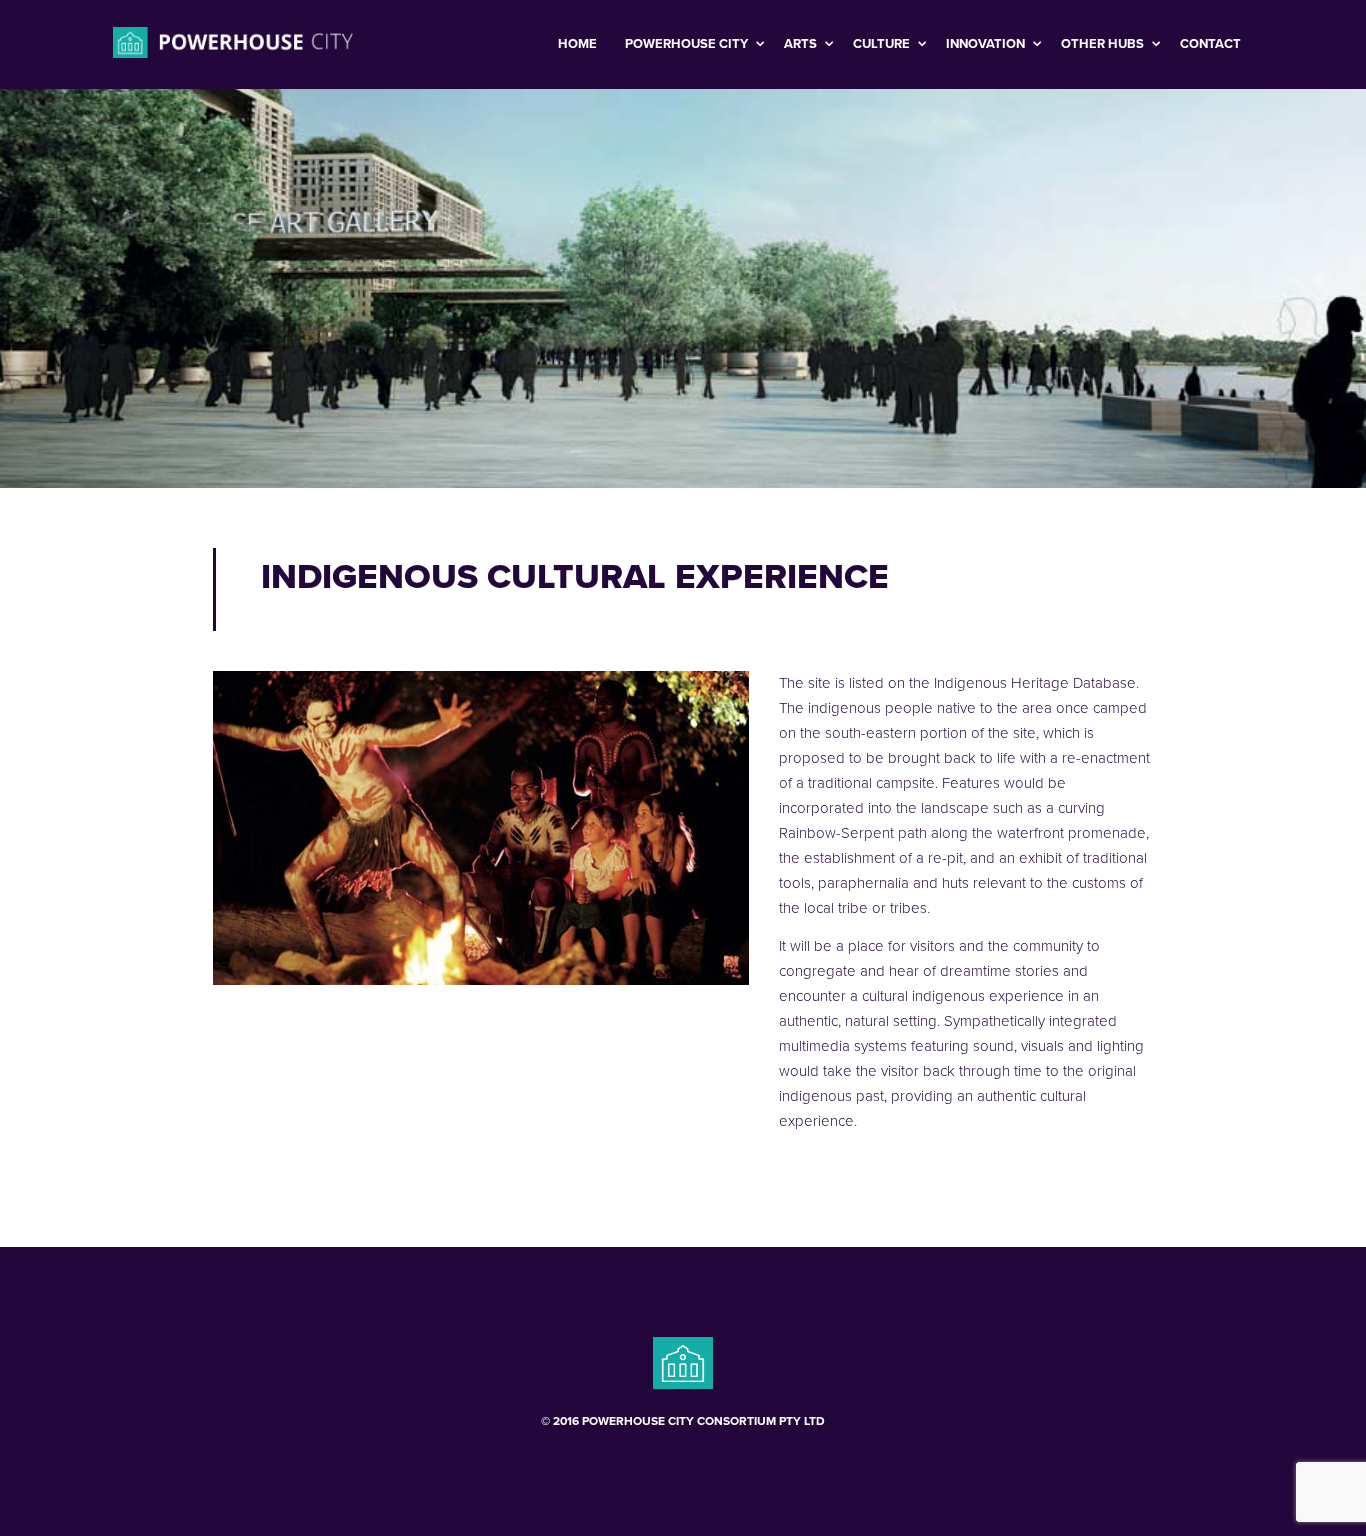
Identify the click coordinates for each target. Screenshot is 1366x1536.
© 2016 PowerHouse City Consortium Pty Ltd (683, 1421)
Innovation (987, 44)
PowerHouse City (688, 44)
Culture (883, 44)
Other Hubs (1104, 44)
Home (577, 44)
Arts (802, 44)
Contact (1210, 44)
